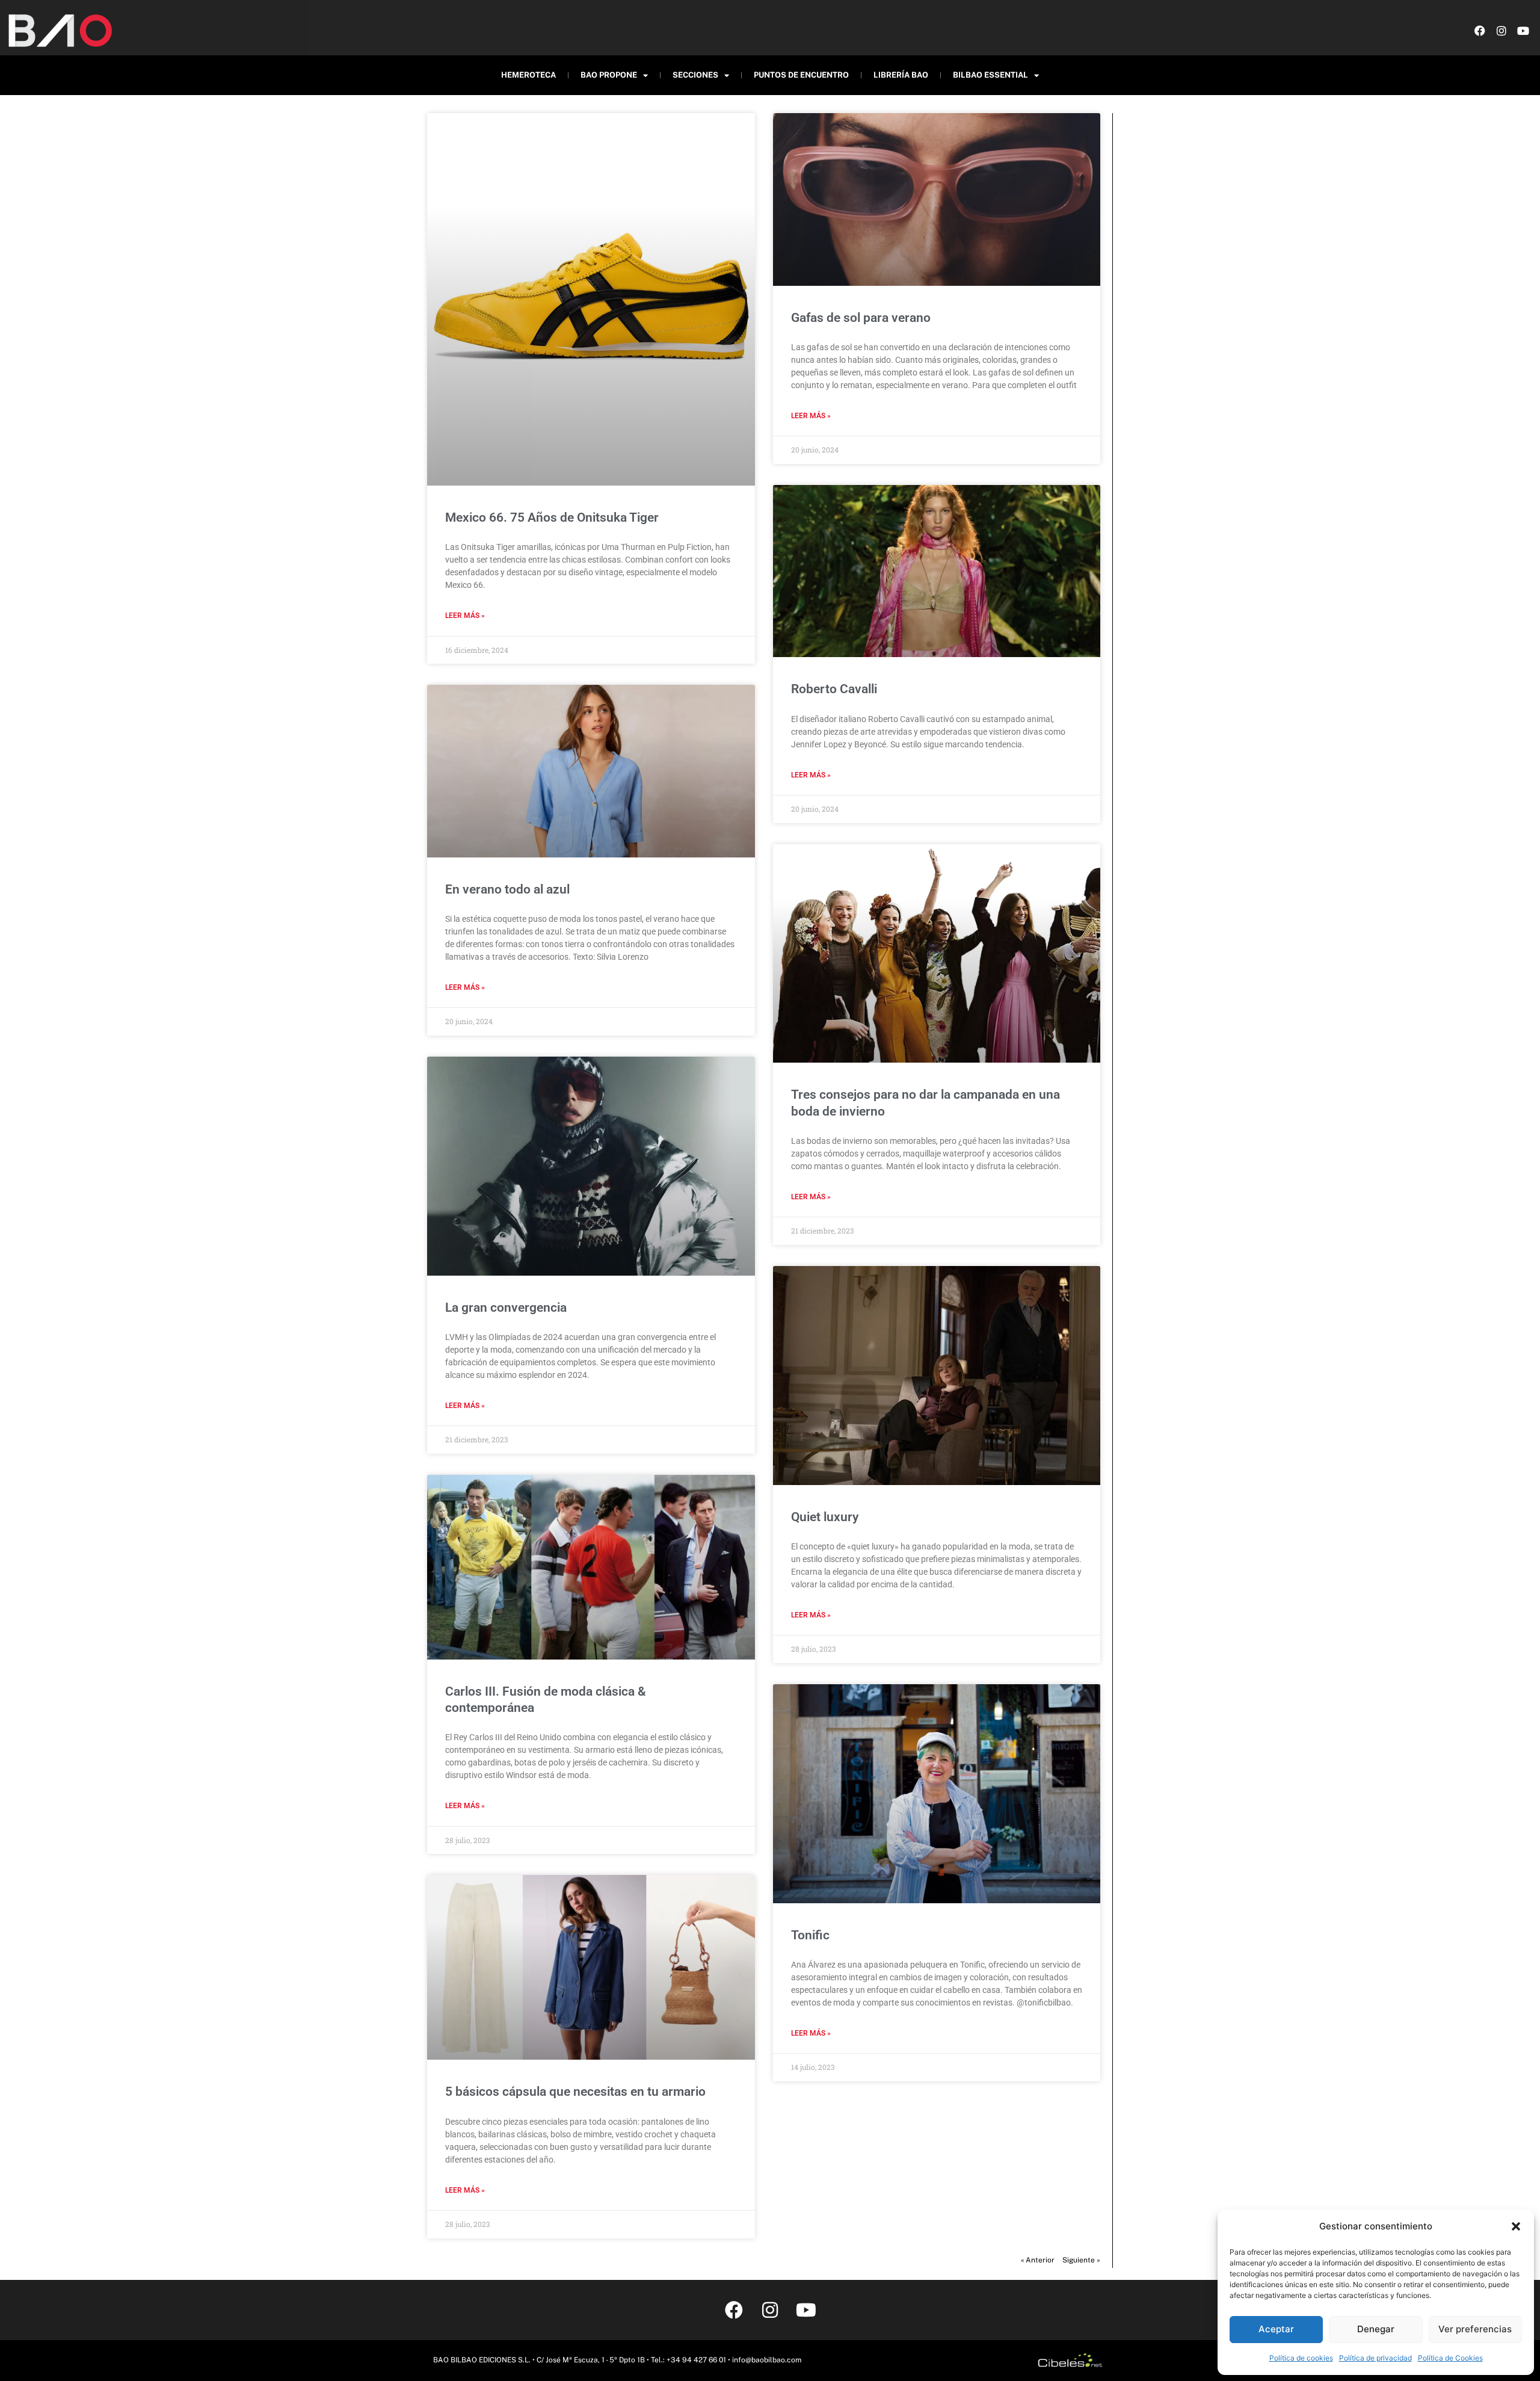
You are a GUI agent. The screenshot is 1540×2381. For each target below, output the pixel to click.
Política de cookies (1301, 2358)
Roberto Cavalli (834, 689)
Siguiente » (1081, 2260)
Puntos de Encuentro (801, 75)
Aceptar (1276, 2329)
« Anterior (1038, 2260)
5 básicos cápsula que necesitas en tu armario (575, 2092)
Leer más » (465, 616)
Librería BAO (901, 75)
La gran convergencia (506, 1308)
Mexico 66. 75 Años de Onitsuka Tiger (552, 517)
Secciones (695, 75)
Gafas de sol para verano (861, 318)
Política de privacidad (1375, 2358)
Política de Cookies (1450, 2358)
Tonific (810, 1935)
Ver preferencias (1475, 2329)
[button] (1516, 2226)
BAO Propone (609, 75)
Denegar (1376, 2329)
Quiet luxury (825, 1517)
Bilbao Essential (990, 75)
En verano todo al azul (507, 889)
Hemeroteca (528, 75)
